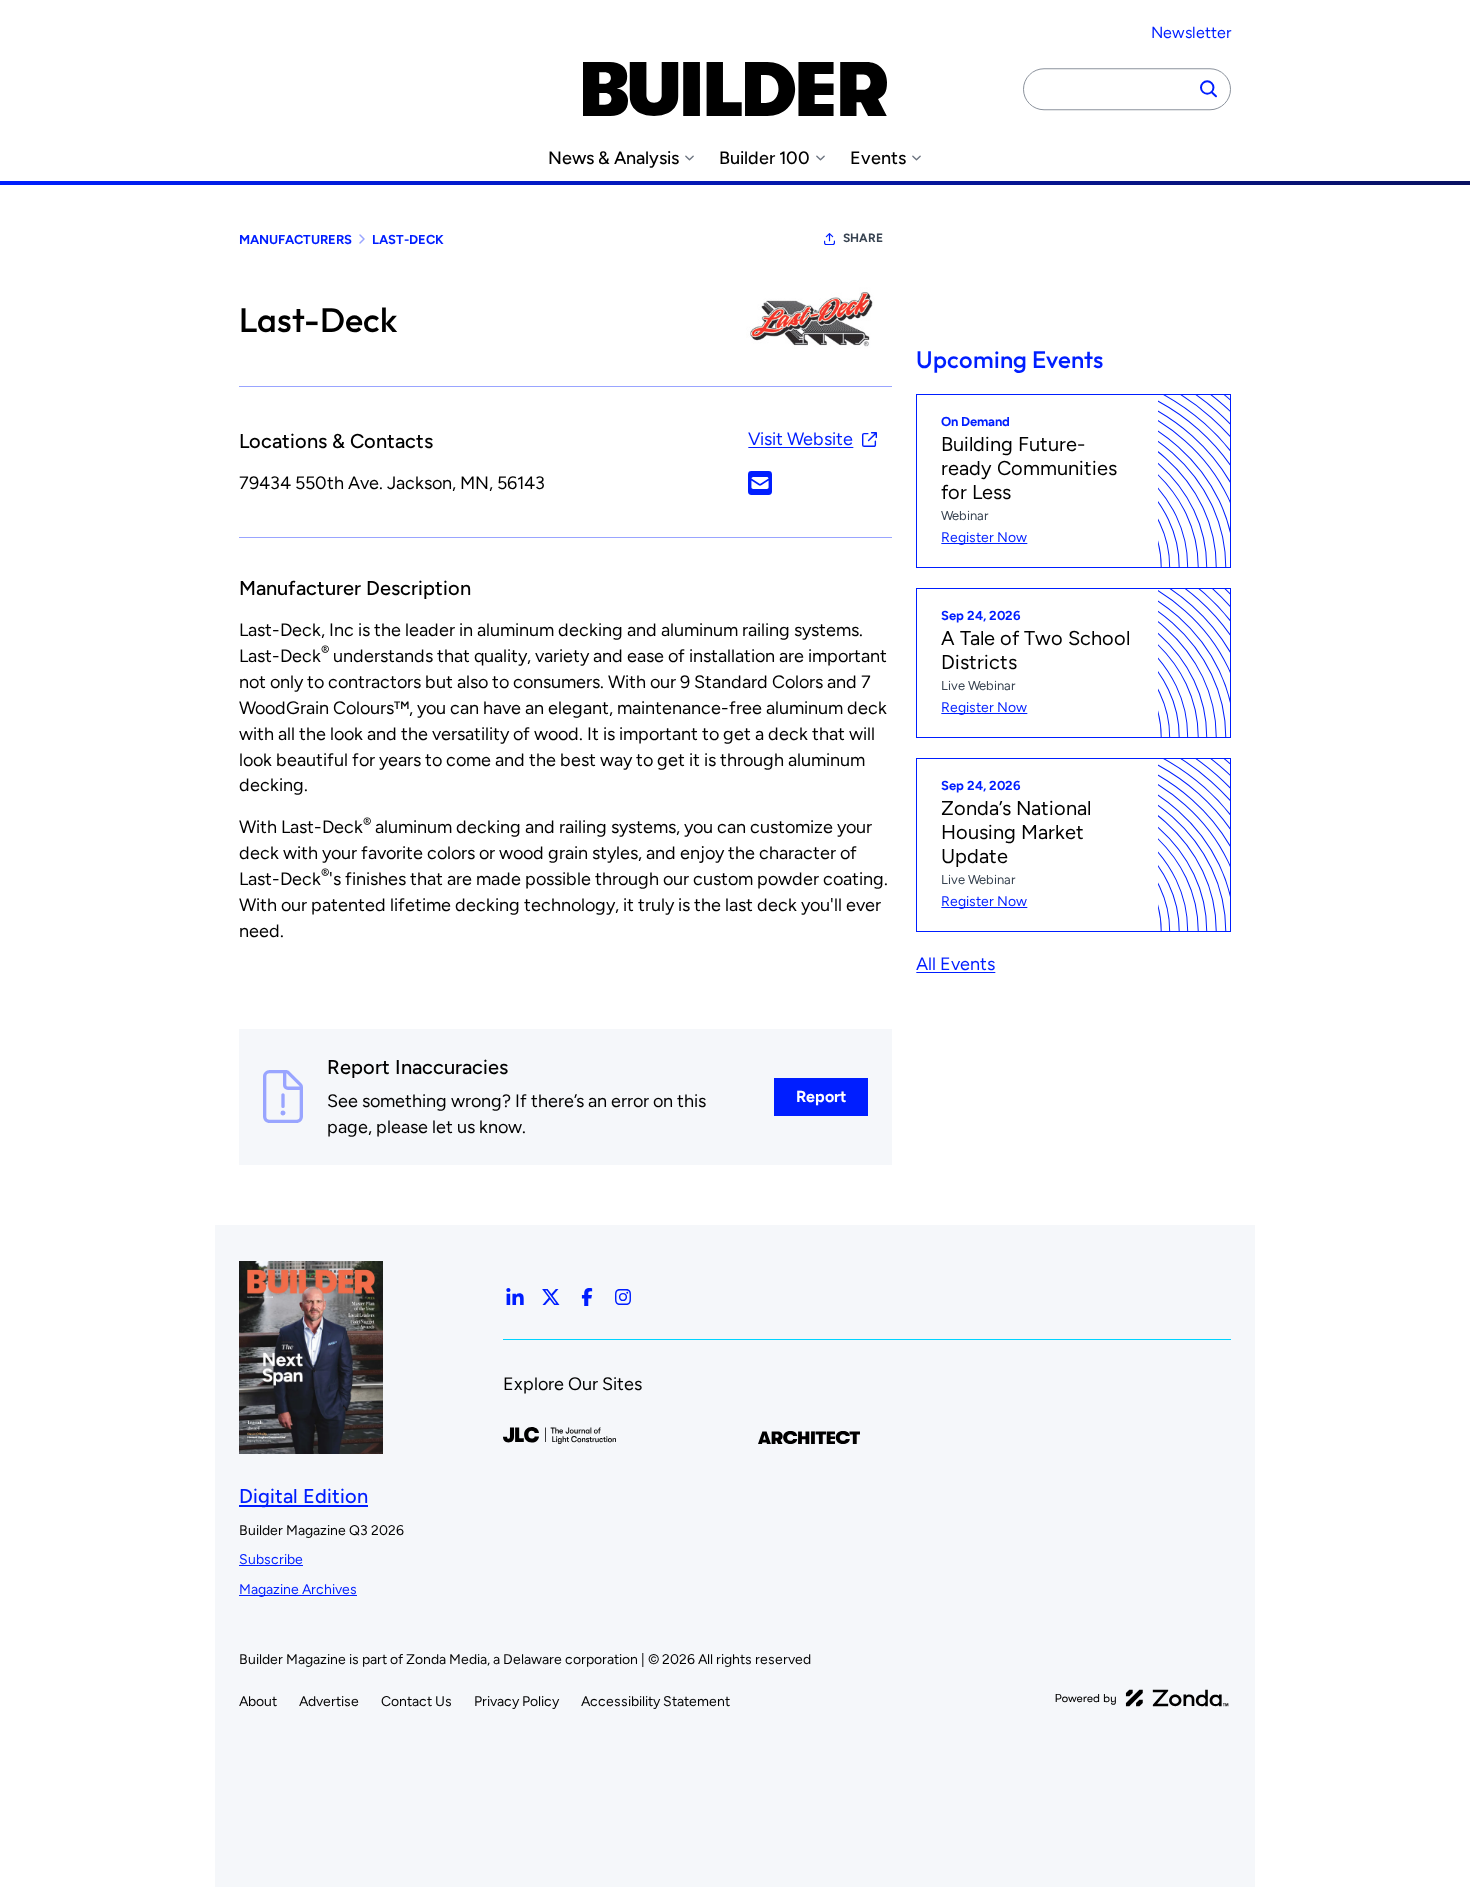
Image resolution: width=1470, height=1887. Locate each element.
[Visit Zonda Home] (1142, 1698)
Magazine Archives (298, 1589)
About (258, 1701)
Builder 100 (764, 158)
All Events (955, 964)
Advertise (329, 1701)
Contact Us (416, 1701)
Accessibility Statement (655, 1701)
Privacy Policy (516, 1701)
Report (821, 1096)
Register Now (984, 537)
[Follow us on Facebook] (587, 1297)
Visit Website (800, 439)
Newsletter (1191, 32)
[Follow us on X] (551, 1297)
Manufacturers (295, 239)
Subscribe (271, 1559)
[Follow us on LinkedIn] (515, 1297)
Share (863, 238)
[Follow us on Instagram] (623, 1297)
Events (878, 158)
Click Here (760, 483)
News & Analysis (613, 158)
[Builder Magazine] (735, 89)
